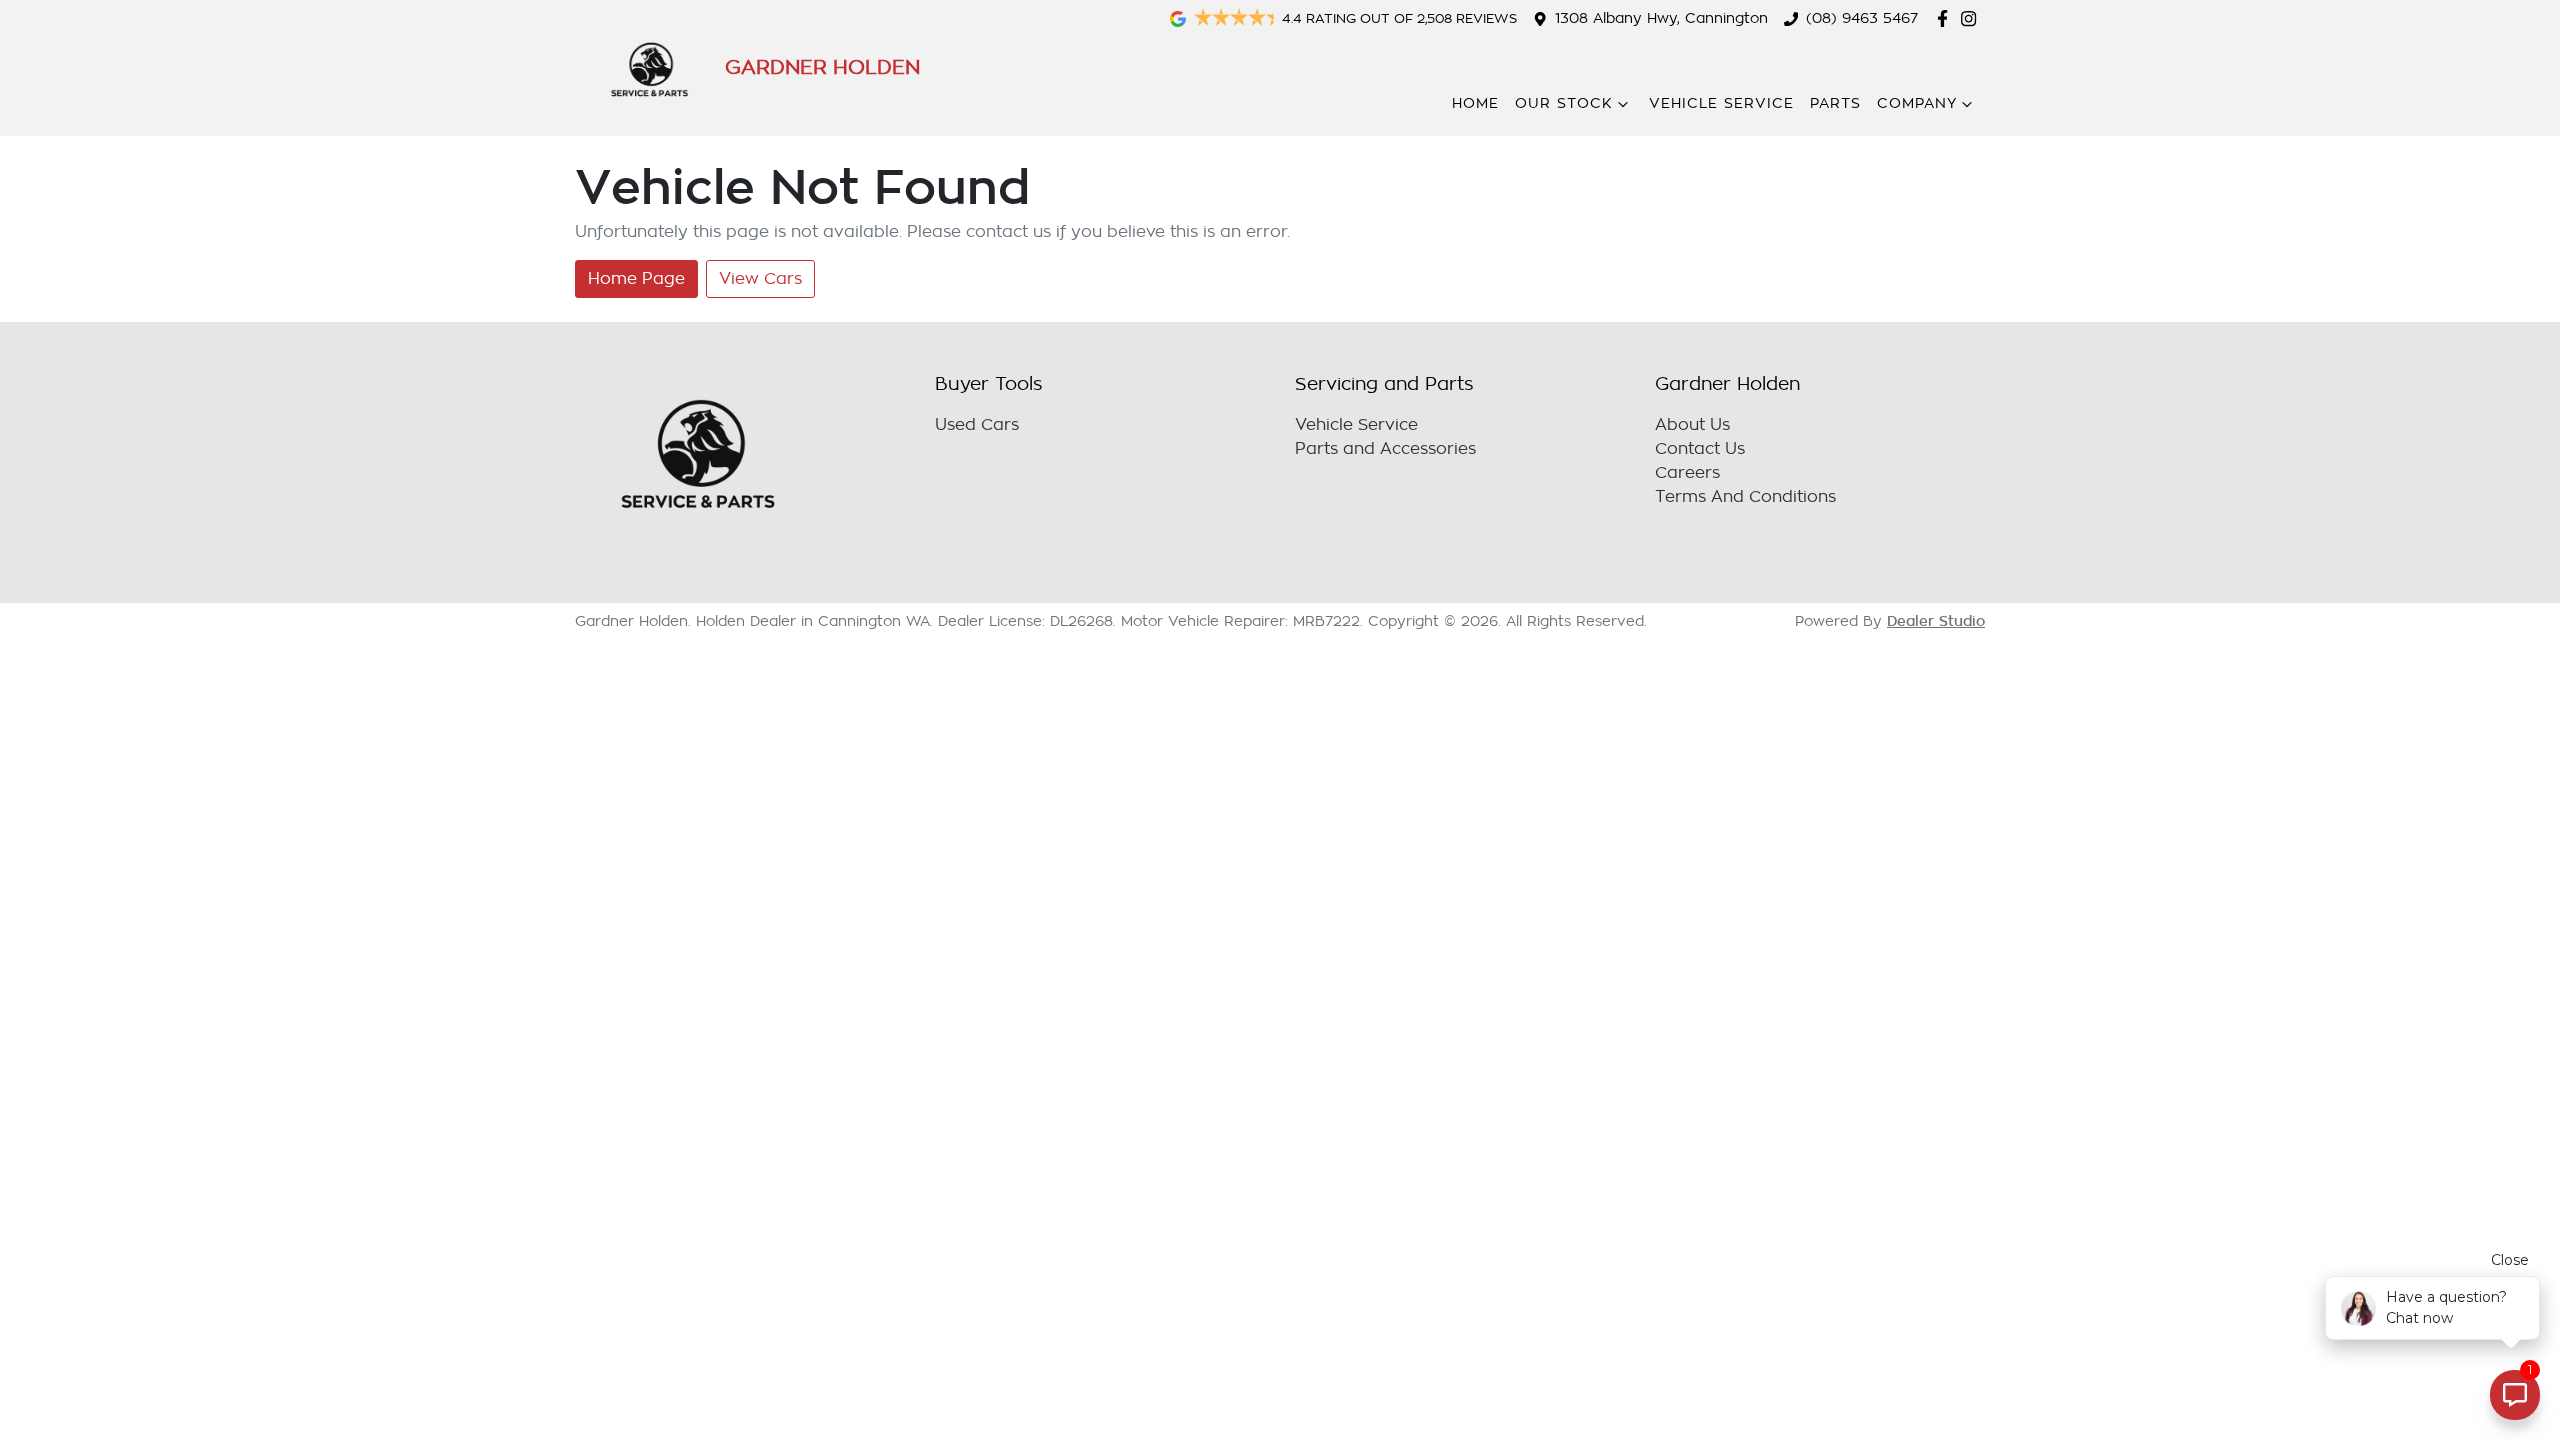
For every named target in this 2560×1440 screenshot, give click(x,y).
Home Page (636, 279)
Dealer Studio (1936, 621)
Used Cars (977, 425)
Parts (1835, 103)
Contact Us (1700, 449)
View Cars (760, 279)
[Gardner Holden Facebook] (1946, 18)
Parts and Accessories (1385, 449)
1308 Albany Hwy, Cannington (1661, 18)
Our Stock (1564, 103)
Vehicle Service (1721, 103)
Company (1917, 103)
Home (1475, 103)
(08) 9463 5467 (1862, 18)
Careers (1687, 473)
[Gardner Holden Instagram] (1972, 18)
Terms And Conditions (1745, 497)
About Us (1692, 425)
